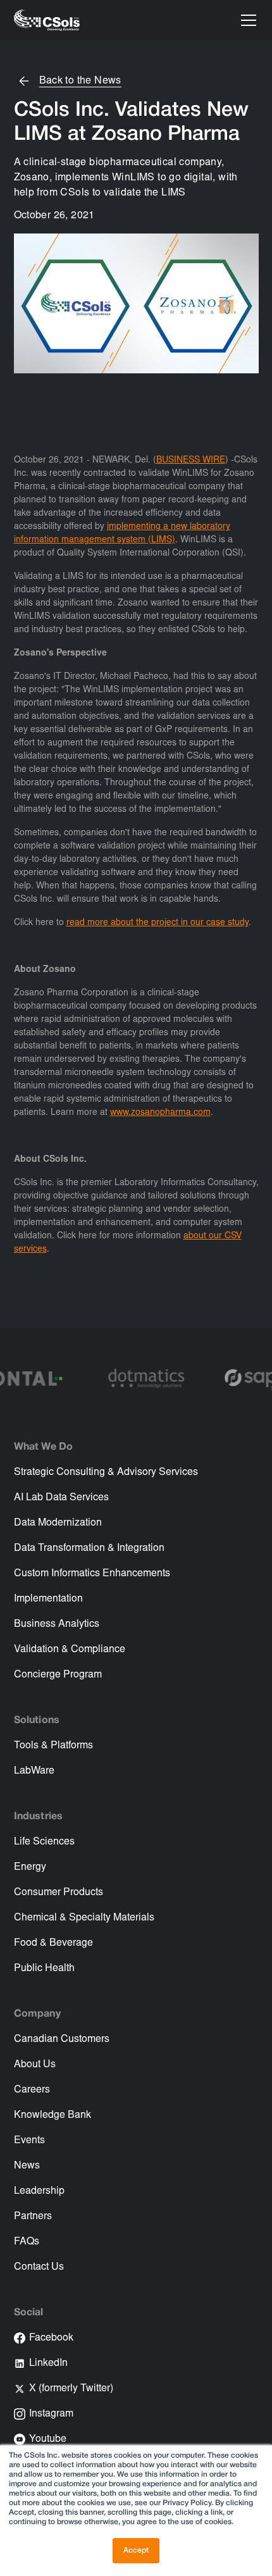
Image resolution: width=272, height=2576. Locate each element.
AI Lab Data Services (61, 1498)
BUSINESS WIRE (191, 461)
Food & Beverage (53, 1943)
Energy (30, 1867)
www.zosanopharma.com (160, 1113)
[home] (47, 20)
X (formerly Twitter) (71, 2389)
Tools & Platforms (53, 1746)
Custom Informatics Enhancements (92, 1574)
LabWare (34, 1771)
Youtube (48, 2439)
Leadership (39, 2191)
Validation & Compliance (70, 1650)
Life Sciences (44, 1842)
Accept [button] (136, 2550)
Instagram (51, 2414)
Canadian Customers (62, 2039)
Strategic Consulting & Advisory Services (106, 1472)
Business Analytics (57, 1624)
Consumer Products (59, 1893)
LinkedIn (48, 2363)
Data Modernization (58, 1523)
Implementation (48, 1599)
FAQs (27, 2242)
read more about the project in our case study (158, 923)
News (27, 2166)
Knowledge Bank (53, 2115)
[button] (246, 20)
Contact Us (39, 2267)
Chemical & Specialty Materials (84, 1918)
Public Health (44, 1969)
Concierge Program (58, 1675)
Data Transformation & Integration (89, 1548)
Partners (33, 2217)
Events (29, 2141)
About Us (35, 2065)
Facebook (51, 2338)
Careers (32, 2090)
